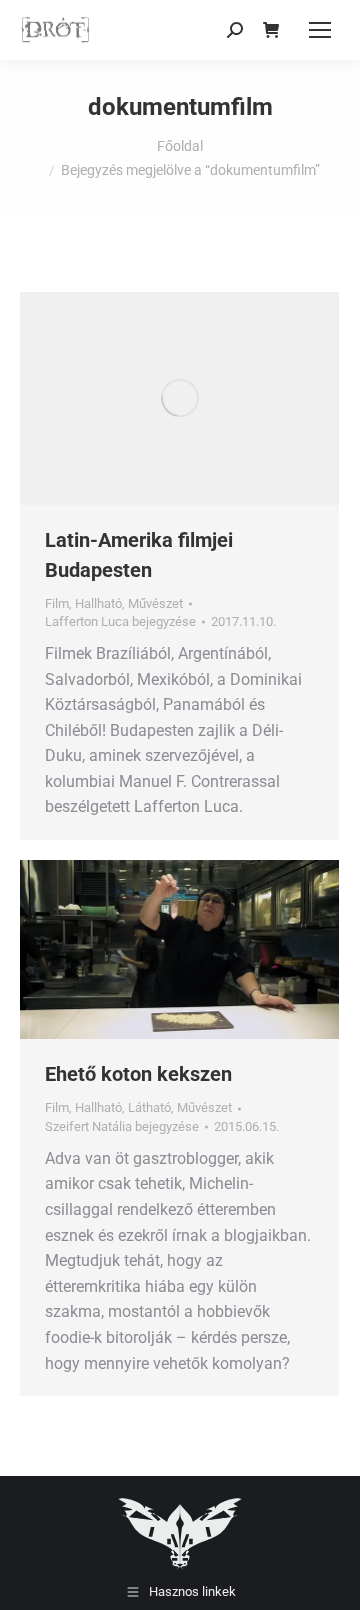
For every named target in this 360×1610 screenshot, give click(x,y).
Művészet (155, 603)
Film (57, 603)
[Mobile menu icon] (320, 30)
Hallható (98, 603)
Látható (149, 1107)
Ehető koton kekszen (138, 1074)
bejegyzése (120, 621)
